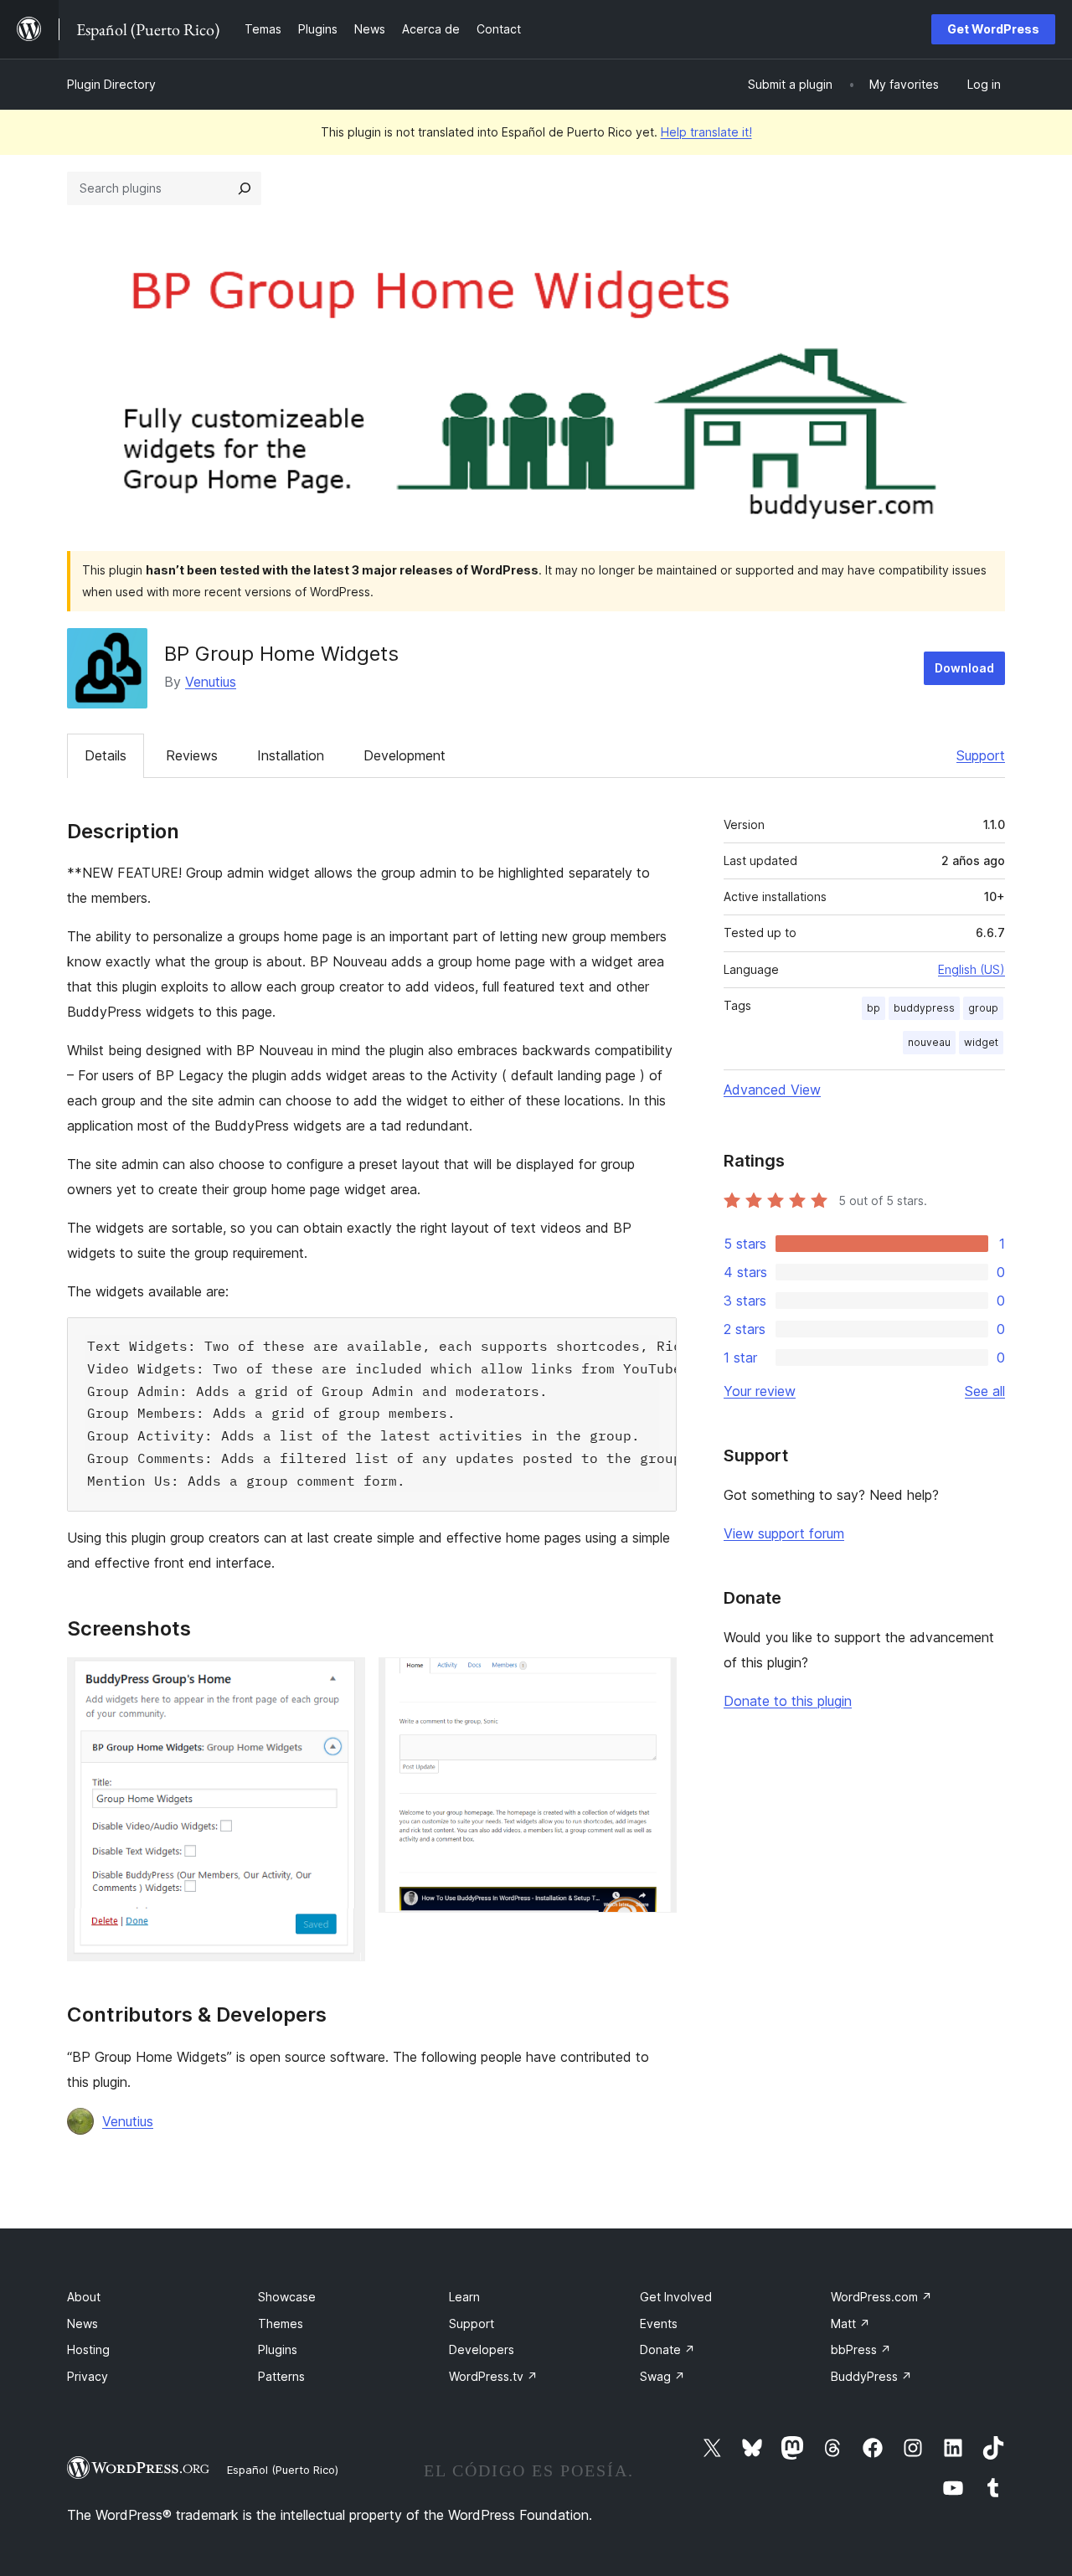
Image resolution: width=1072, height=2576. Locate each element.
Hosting (88, 2349)
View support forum (784, 1533)
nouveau (929, 1042)
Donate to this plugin (788, 1701)
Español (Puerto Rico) (283, 2470)
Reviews (192, 755)
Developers (482, 2349)
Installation (291, 755)
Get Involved (676, 2297)
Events (659, 2324)
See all (985, 1391)
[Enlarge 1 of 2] (343, 1680)
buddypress (924, 1008)
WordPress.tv (493, 2376)
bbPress (861, 2349)
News (82, 2324)
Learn (464, 2297)
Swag (662, 2376)
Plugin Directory (111, 84)
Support (981, 755)
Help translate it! (706, 132)
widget (981, 1042)
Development (405, 755)
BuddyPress (871, 2376)
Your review (760, 1391)
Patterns (281, 2376)
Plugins (278, 2349)
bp (874, 1008)
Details (106, 755)
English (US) (971, 969)
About (84, 2297)
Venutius (211, 682)
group (983, 1008)
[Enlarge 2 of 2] (654, 1680)
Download (964, 668)
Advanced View (772, 1090)
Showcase (287, 2297)
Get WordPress (993, 29)
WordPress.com (881, 2297)
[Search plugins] (245, 188)
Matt (850, 2324)
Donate (667, 2349)
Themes (281, 2324)
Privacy (88, 2376)
